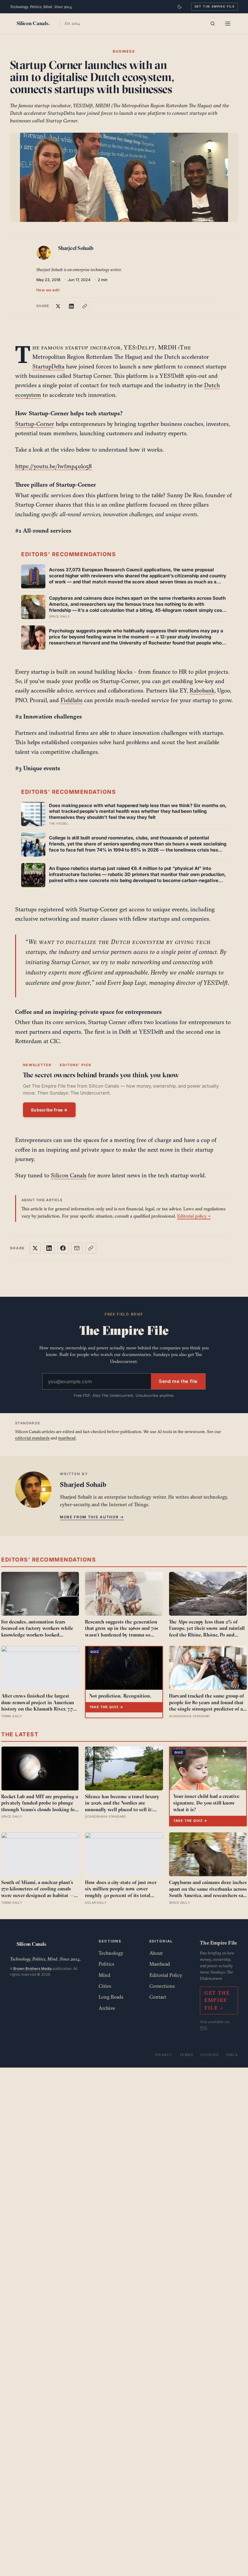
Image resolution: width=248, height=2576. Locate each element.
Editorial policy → (194, 1216)
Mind (104, 1975)
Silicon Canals (69, 1175)
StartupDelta (48, 366)
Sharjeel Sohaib (76, 248)
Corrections (162, 1986)
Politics (106, 1964)
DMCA (232, 2055)
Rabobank (202, 690)
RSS (204, 2028)
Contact (158, 1997)
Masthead (160, 1964)
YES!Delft (139, 347)
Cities (105, 1986)
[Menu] (228, 24)
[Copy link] (85, 306)
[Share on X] (58, 306)
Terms (186, 2055)
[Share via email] (77, 1248)
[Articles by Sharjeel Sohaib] (45, 254)
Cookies (210, 2055)
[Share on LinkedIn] (71, 306)
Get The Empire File (215, 6)
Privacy (164, 2055)
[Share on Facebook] (63, 1248)
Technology (111, 1953)
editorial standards (32, 1438)
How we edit (48, 290)
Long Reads (111, 1997)
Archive (107, 2008)
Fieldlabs (72, 700)
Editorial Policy (166, 1975)
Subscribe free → (49, 1110)
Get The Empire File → (217, 2000)
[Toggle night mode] (180, 7)
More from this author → (92, 1517)
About (156, 1953)
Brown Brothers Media (33, 1969)
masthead (67, 1438)
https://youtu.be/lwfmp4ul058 (54, 466)
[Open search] (213, 24)
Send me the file (178, 1381)
